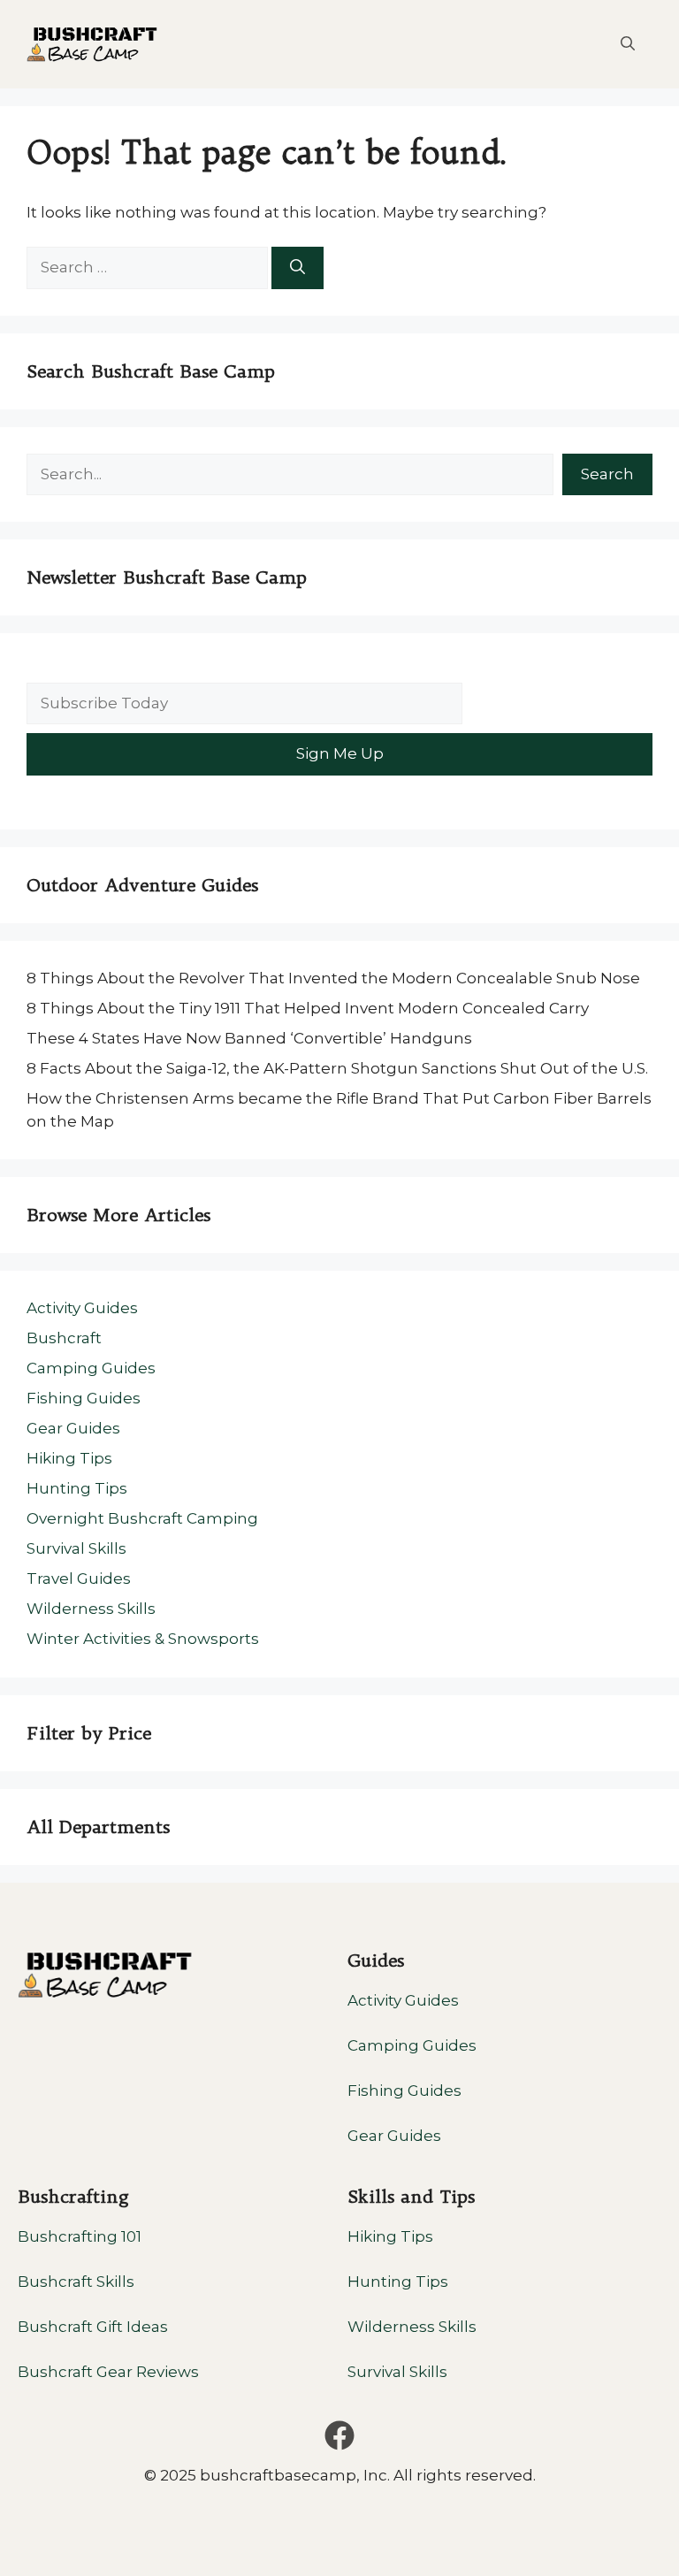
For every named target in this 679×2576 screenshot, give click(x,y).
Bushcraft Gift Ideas (93, 2327)
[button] (628, 44)
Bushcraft (64, 1338)
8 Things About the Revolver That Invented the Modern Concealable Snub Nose (335, 978)
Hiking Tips (69, 1458)
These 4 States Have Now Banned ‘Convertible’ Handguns (249, 1038)
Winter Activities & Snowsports (143, 1639)
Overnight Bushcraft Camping (142, 1518)
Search (607, 474)
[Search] (298, 268)
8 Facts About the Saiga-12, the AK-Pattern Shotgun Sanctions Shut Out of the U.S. (337, 1068)
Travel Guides (79, 1578)
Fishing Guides (84, 1398)
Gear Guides (73, 1428)
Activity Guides (82, 1308)
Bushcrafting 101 (80, 2236)
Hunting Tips (77, 1488)
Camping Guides (91, 1368)
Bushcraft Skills (76, 2282)
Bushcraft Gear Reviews (108, 2372)
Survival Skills (76, 1548)
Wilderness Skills (91, 1609)
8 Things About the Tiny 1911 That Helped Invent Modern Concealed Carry (308, 1008)
